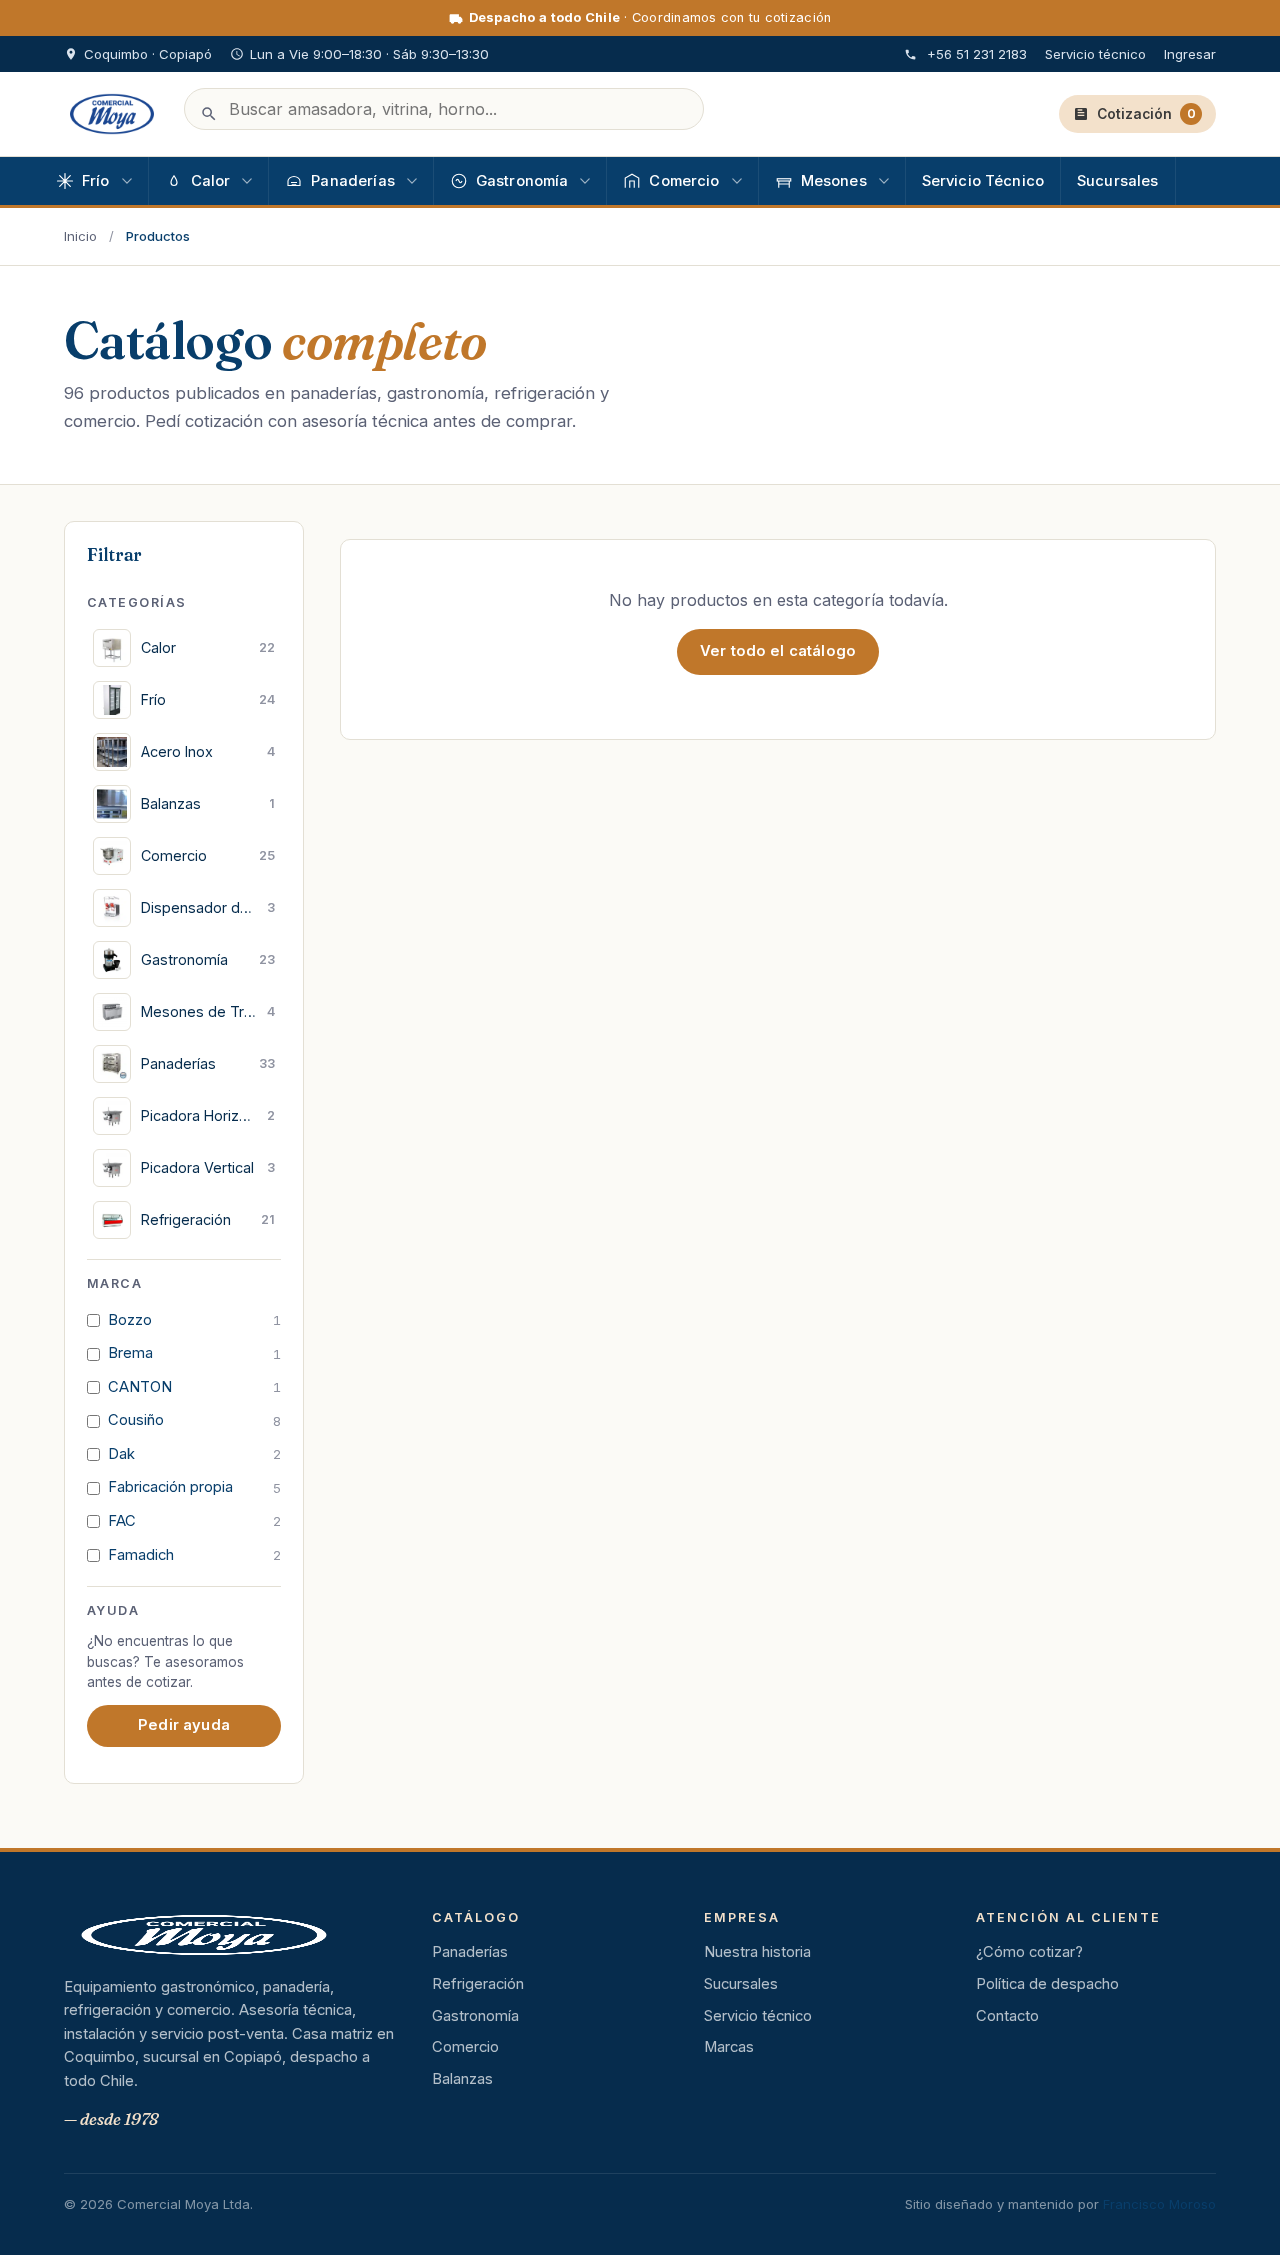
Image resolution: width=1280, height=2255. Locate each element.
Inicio (80, 236)
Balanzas (462, 2079)
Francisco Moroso (1159, 2204)
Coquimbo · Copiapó (148, 54)
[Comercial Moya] (112, 114)
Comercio (465, 2047)
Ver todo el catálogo (778, 651)
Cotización (1146, 114)
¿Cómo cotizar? (1029, 1952)
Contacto (1007, 2016)
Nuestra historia (757, 1952)
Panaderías (470, 1952)
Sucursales (741, 1984)
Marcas (729, 2047)
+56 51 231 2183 (977, 54)
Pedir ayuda (184, 1725)
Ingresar (1190, 54)
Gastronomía (475, 2016)
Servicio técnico (1095, 54)
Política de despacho (1047, 1984)
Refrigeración (478, 1984)
